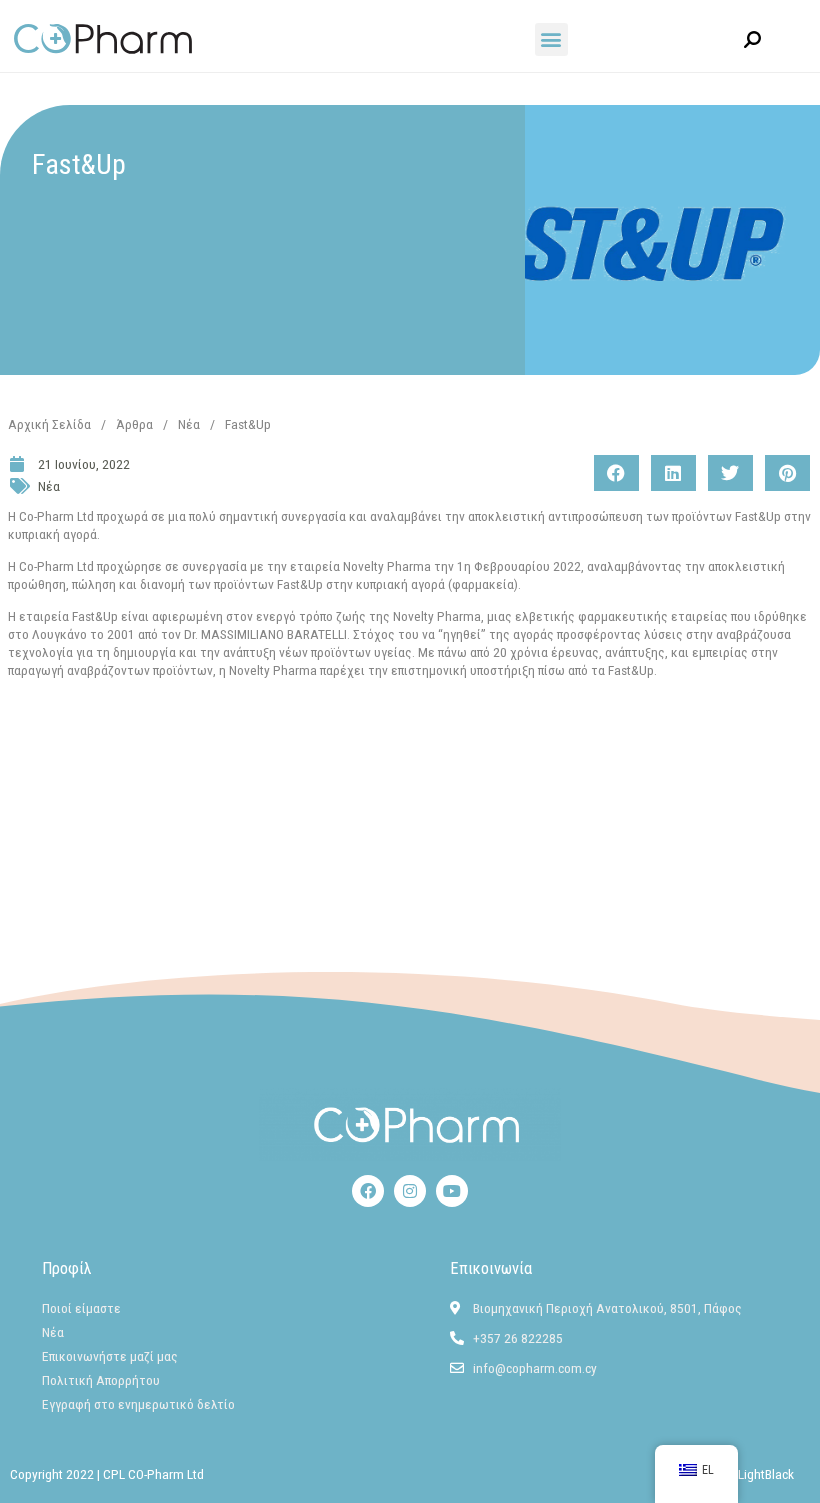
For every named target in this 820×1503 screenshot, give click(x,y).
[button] (551, 39)
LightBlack (766, 1474)
